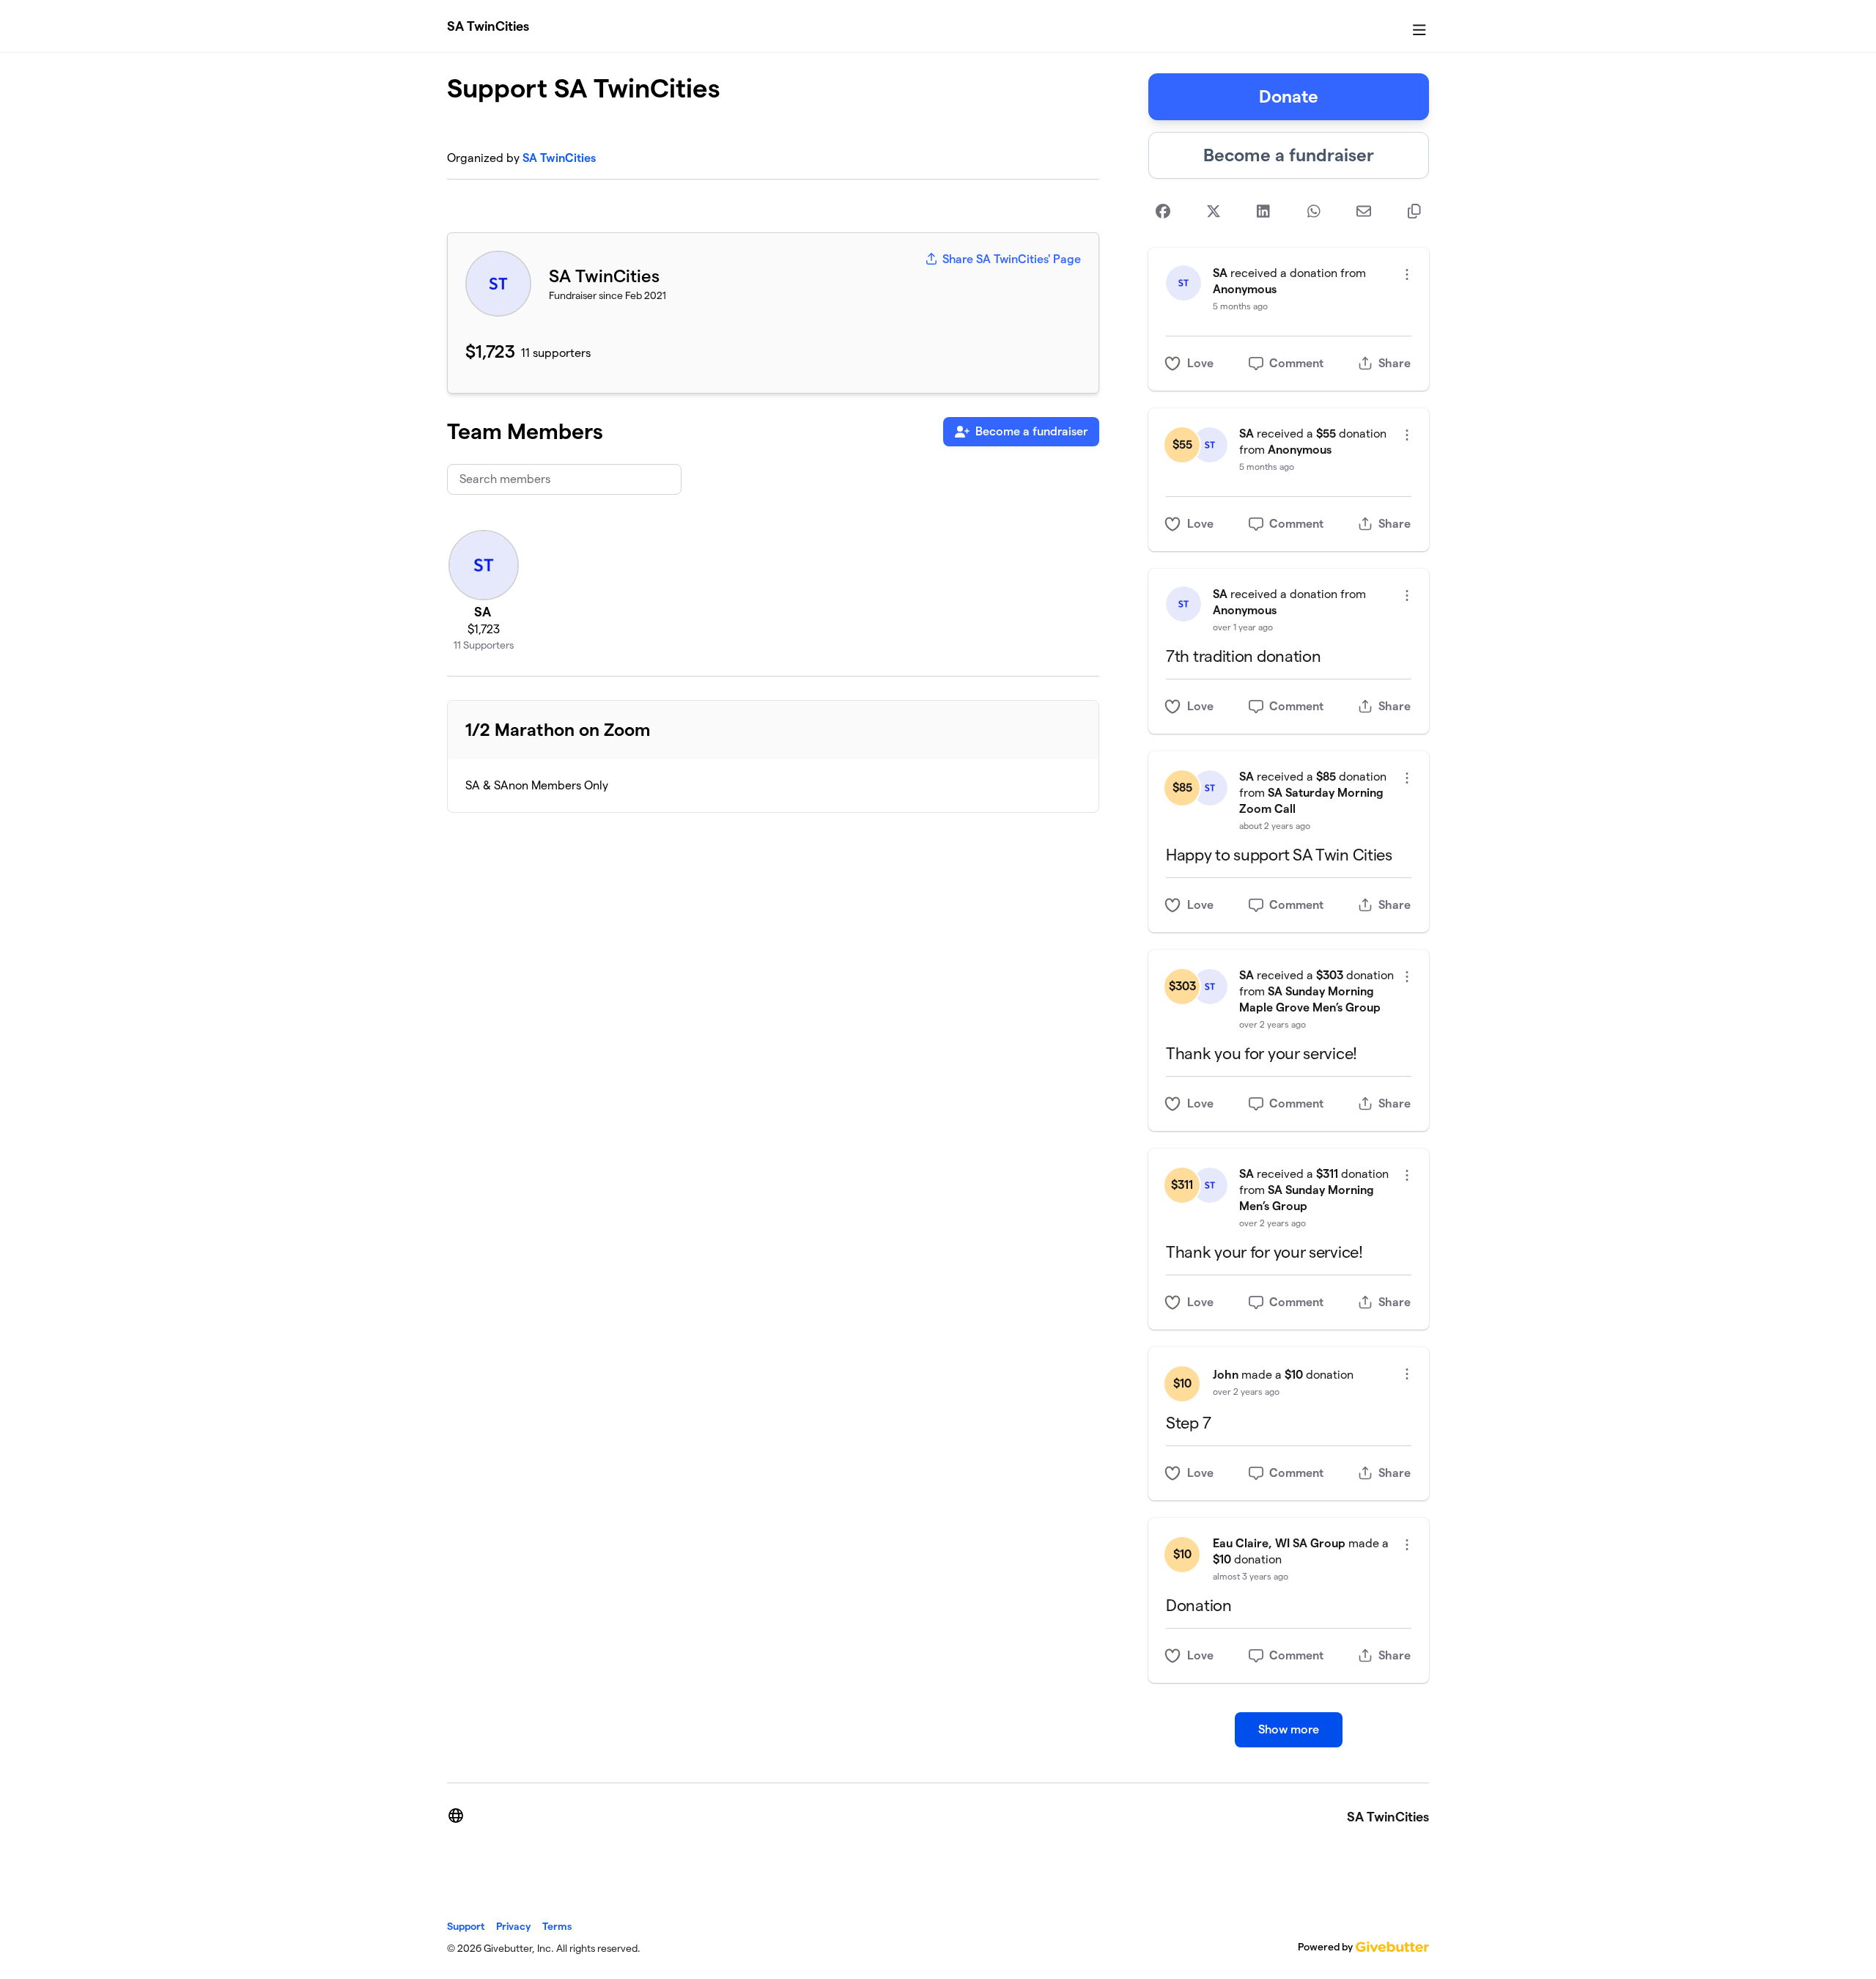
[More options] (1407, 274)
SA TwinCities (488, 26)
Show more (1289, 1729)
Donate (1289, 96)
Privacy (513, 1926)
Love (1200, 363)
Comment (1296, 363)
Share (1395, 363)
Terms (557, 1926)
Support (466, 1926)
